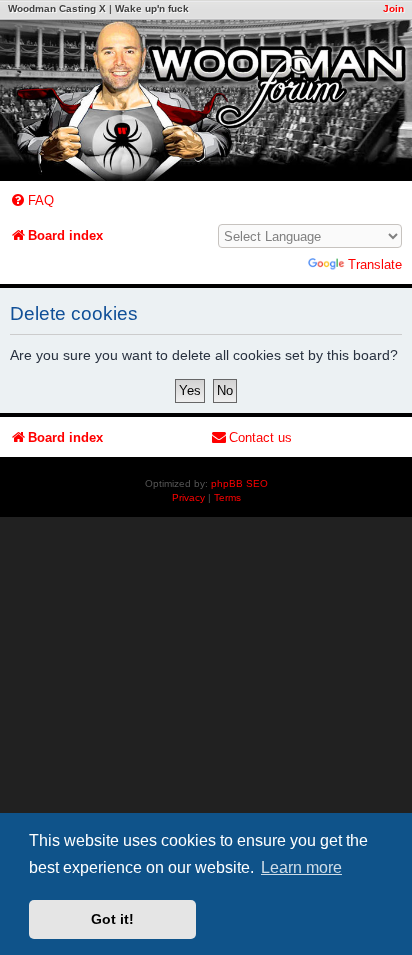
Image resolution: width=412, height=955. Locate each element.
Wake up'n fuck (152, 8)
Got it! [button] (112, 919)
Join (393, 8)
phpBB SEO (239, 483)
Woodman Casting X (57, 8)
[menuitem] (32, 200)
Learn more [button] (301, 867)
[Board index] (206, 100)
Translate (375, 264)
